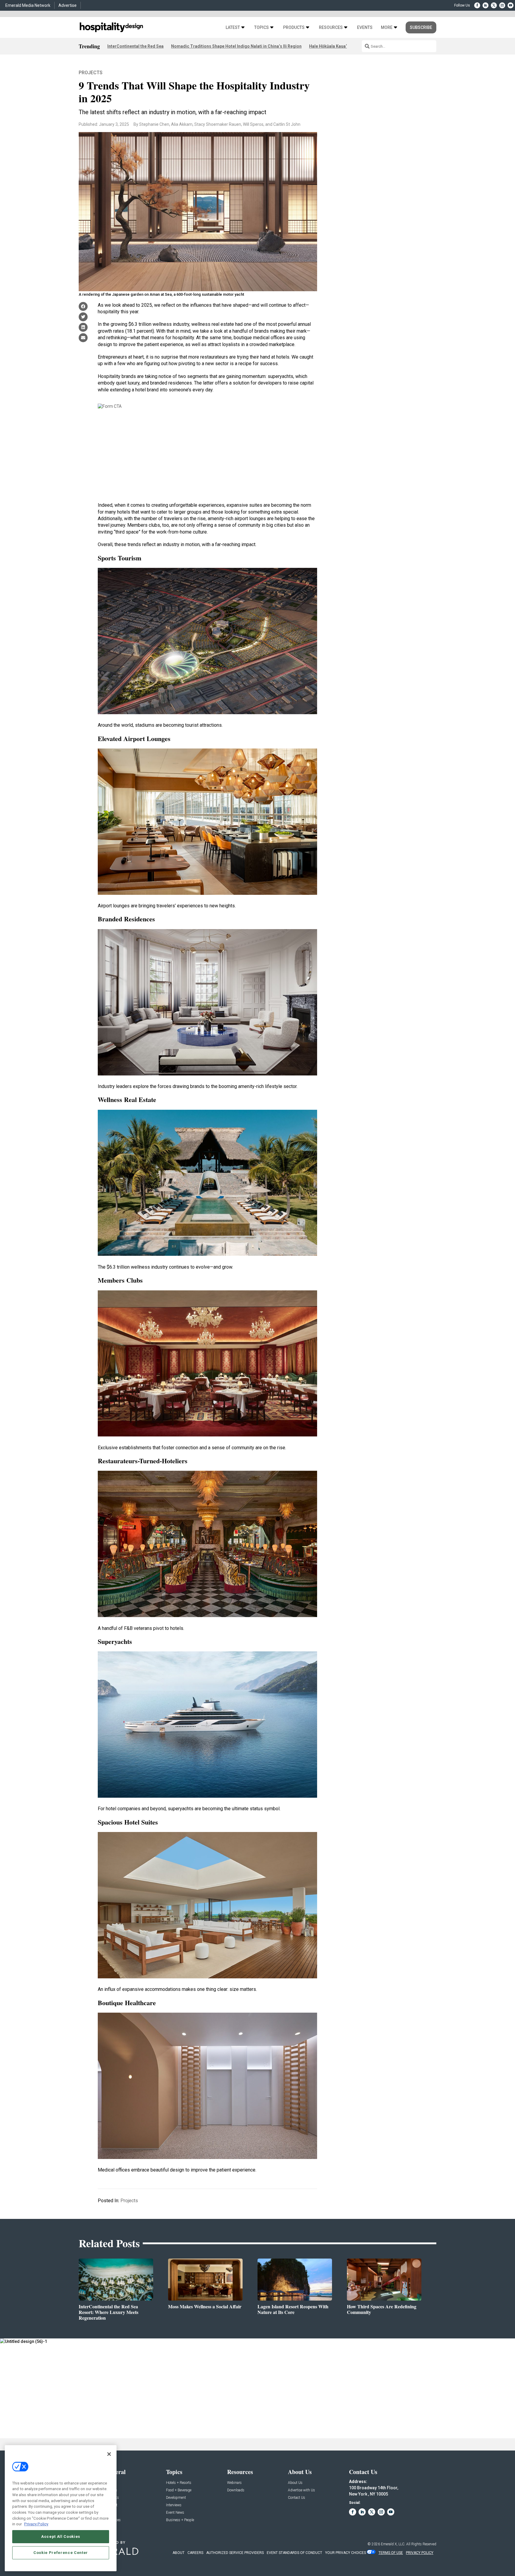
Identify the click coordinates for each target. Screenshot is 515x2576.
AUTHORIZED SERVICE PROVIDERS (235, 2553)
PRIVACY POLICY (420, 2553)
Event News (175, 2513)
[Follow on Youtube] (511, 5)
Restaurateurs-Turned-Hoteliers (143, 1461)
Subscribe (421, 27)
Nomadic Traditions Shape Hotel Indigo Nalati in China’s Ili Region (236, 46)
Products (294, 28)
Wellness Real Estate (127, 1099)
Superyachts (115, 1641)
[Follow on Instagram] (502, 5)
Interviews (174, 2505)
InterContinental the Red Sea (135, 46)
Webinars (234, 2483)
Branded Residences (126, 919)
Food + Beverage (179, 2490)
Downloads (236, 2490)
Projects (91, 73)
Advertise (68, 5)
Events (365, 28)
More (387, 28)
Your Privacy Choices (346, 2553)
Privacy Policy (36, 2524)
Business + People (180, 2520)
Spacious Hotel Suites (128, 1822)
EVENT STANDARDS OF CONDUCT (294, 2553)
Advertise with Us (301, 2490)
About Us (295, 2483)
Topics (262, 28)
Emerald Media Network (28, 5)
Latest (233, 28)
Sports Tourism (120, 558)
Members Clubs (120, 1280)
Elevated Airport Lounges (134, 738)
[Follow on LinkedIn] (485, 5)
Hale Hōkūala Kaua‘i (329, 46)
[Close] (109, 2454)
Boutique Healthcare (127, 2003)
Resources (331, 28)
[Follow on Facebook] (477, 5)
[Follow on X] (494, 5)
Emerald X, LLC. (393, 2544)
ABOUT (179, 2553)
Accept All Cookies (61, 2537)
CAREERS (195, 2553)
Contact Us (297, 2498)
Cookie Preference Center (61, 2553)
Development (176, 2498)
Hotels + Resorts (179, 2483)
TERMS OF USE (391, 2553)
